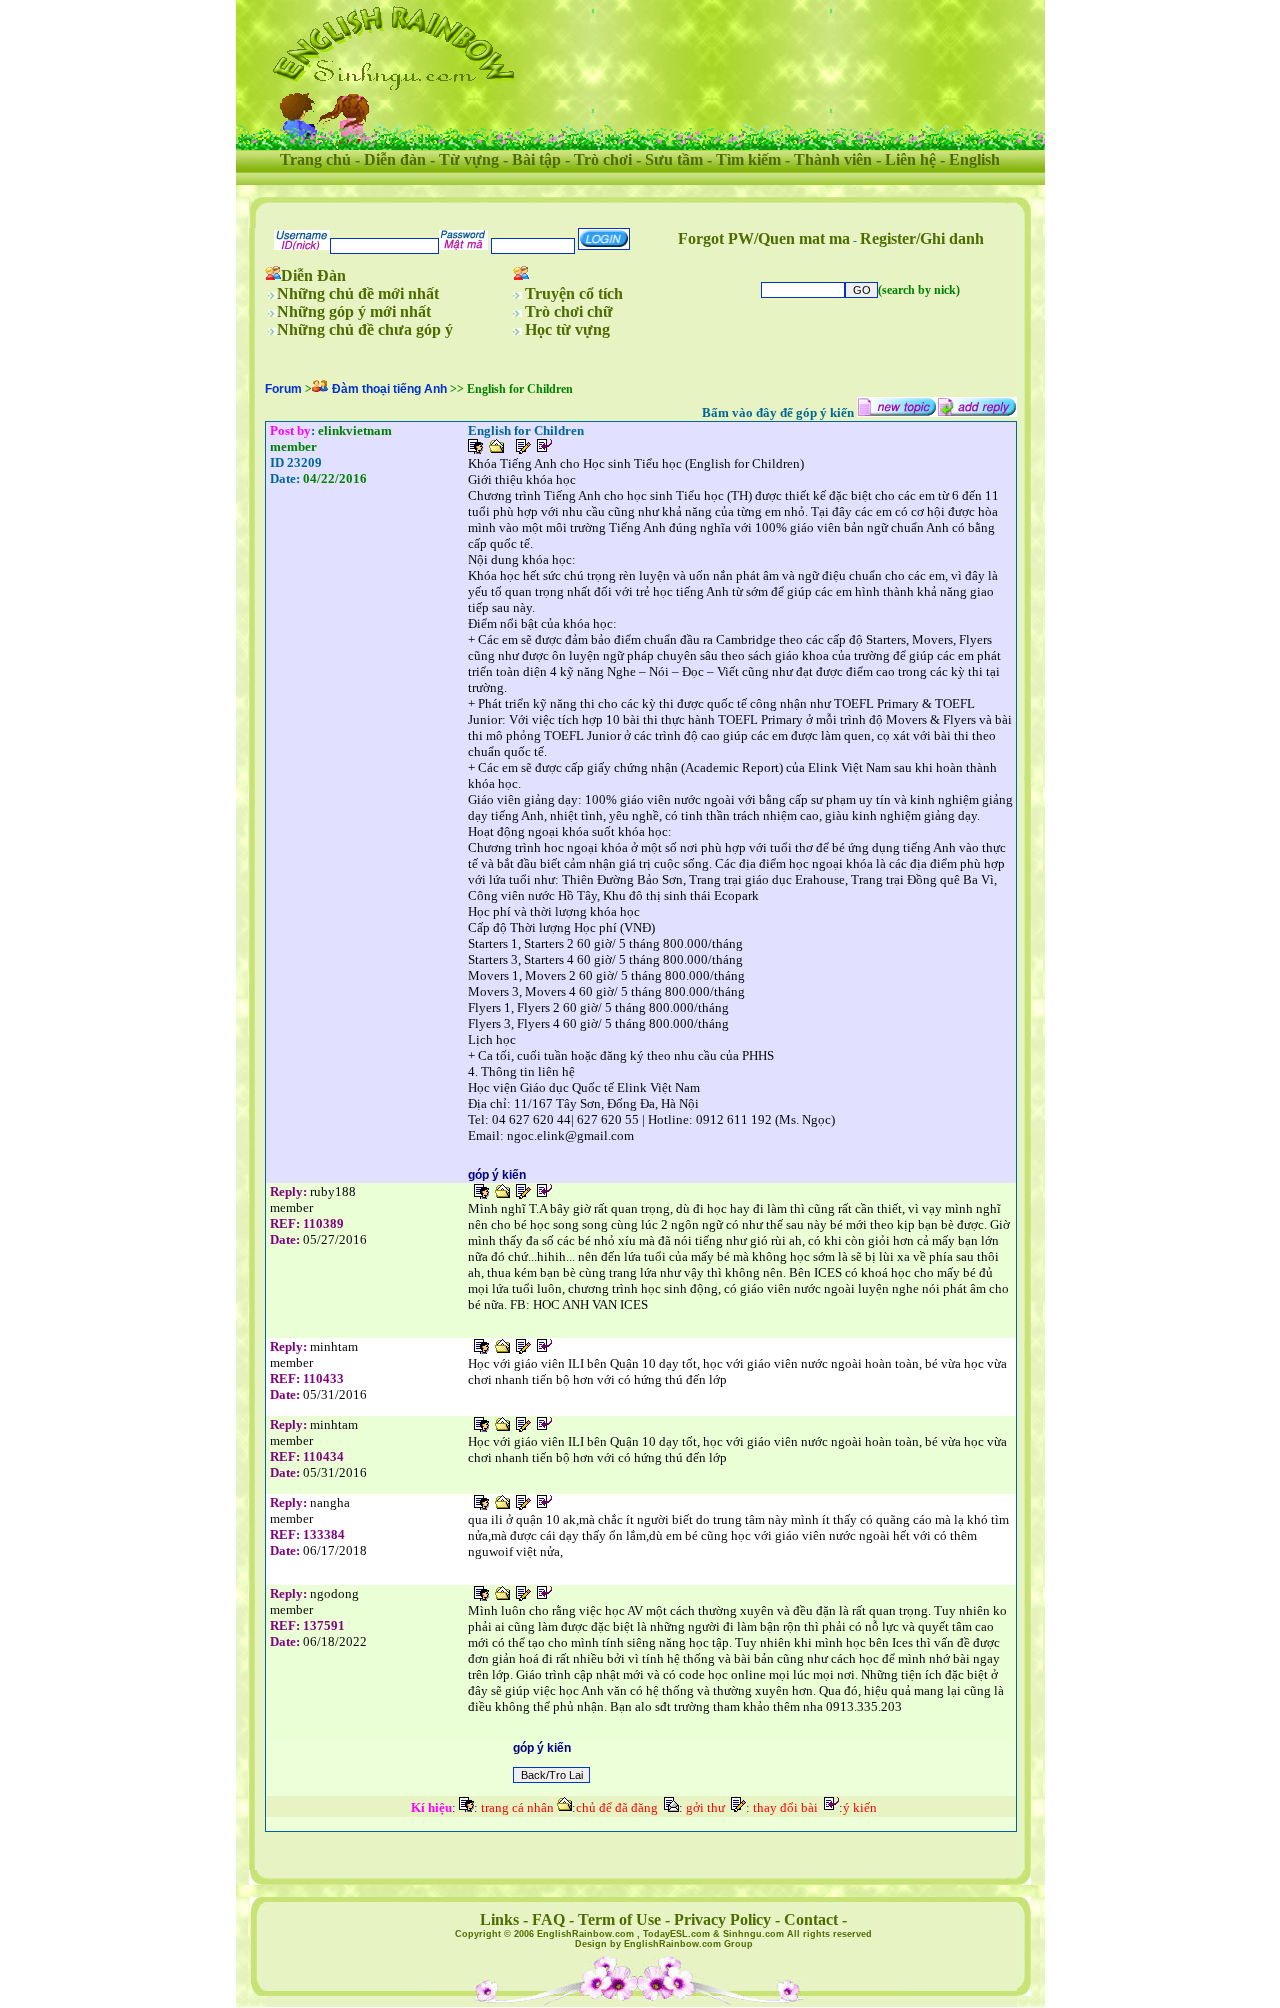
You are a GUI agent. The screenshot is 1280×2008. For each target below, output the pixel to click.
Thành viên (833, 159)
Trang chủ (315, 159)
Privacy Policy (722, 1919)
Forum (283, 389)
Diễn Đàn (313, 275)
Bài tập (536, 159)
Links (499, 1919)
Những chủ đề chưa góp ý (365, 329)
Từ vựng (469, 159)
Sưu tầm (674, 159)
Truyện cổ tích (574, 293)
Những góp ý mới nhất (354, 311)
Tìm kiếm (748, 159)
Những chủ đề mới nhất (358, 293)
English (974, 159)
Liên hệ (910, 159)
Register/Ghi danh (922, 238)
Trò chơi (603, 159)
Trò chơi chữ (569, 311)
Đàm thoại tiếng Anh (389, 389)
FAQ (548, 1919)
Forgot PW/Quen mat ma (764, 238)
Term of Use (619, 1919)
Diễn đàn (395, 159)
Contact (811, 1919)
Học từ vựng (567, 329)
